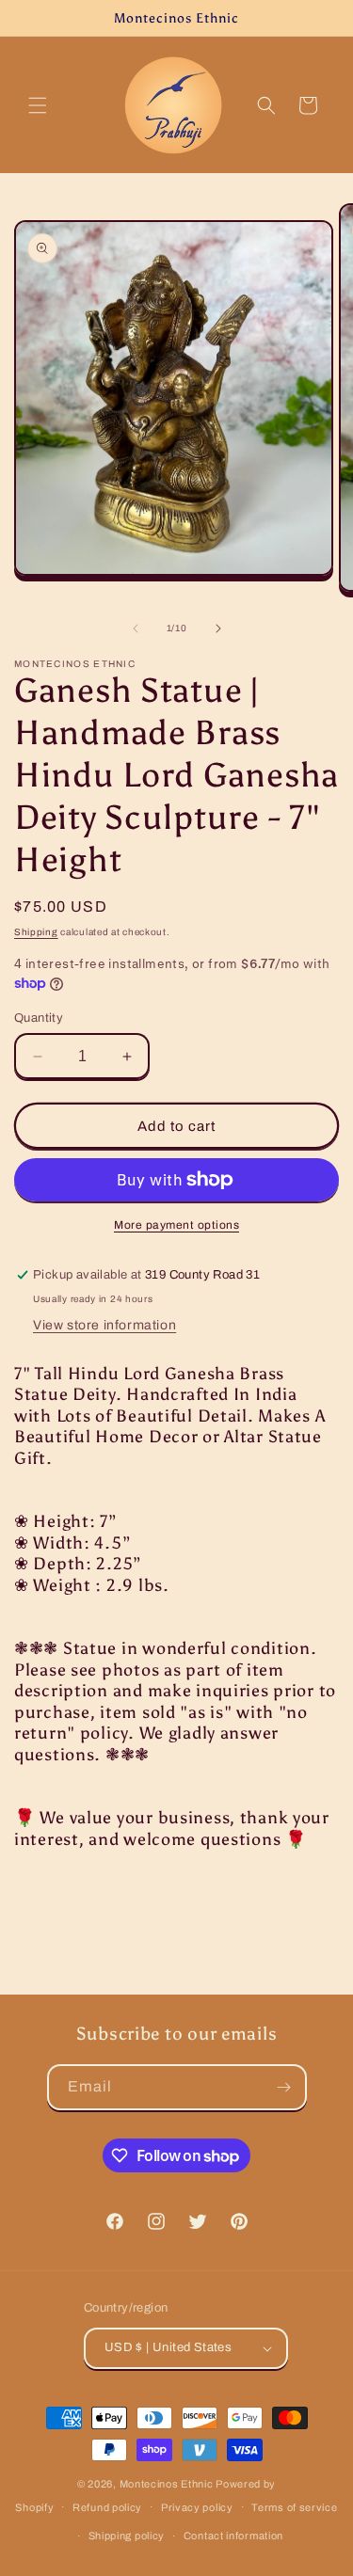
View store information (104, 1325)
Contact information (233, 2536)
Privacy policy (197, 2507)
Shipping (36, 932)
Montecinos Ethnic (167, 2484)
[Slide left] (136, 628)
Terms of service (294, 2507)
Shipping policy (127, 2536)
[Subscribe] (284, 2087)
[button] (38, 105)
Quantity (39, 1018)
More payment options (176, 1225)
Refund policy (107, 2507)
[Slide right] (218, 628)
